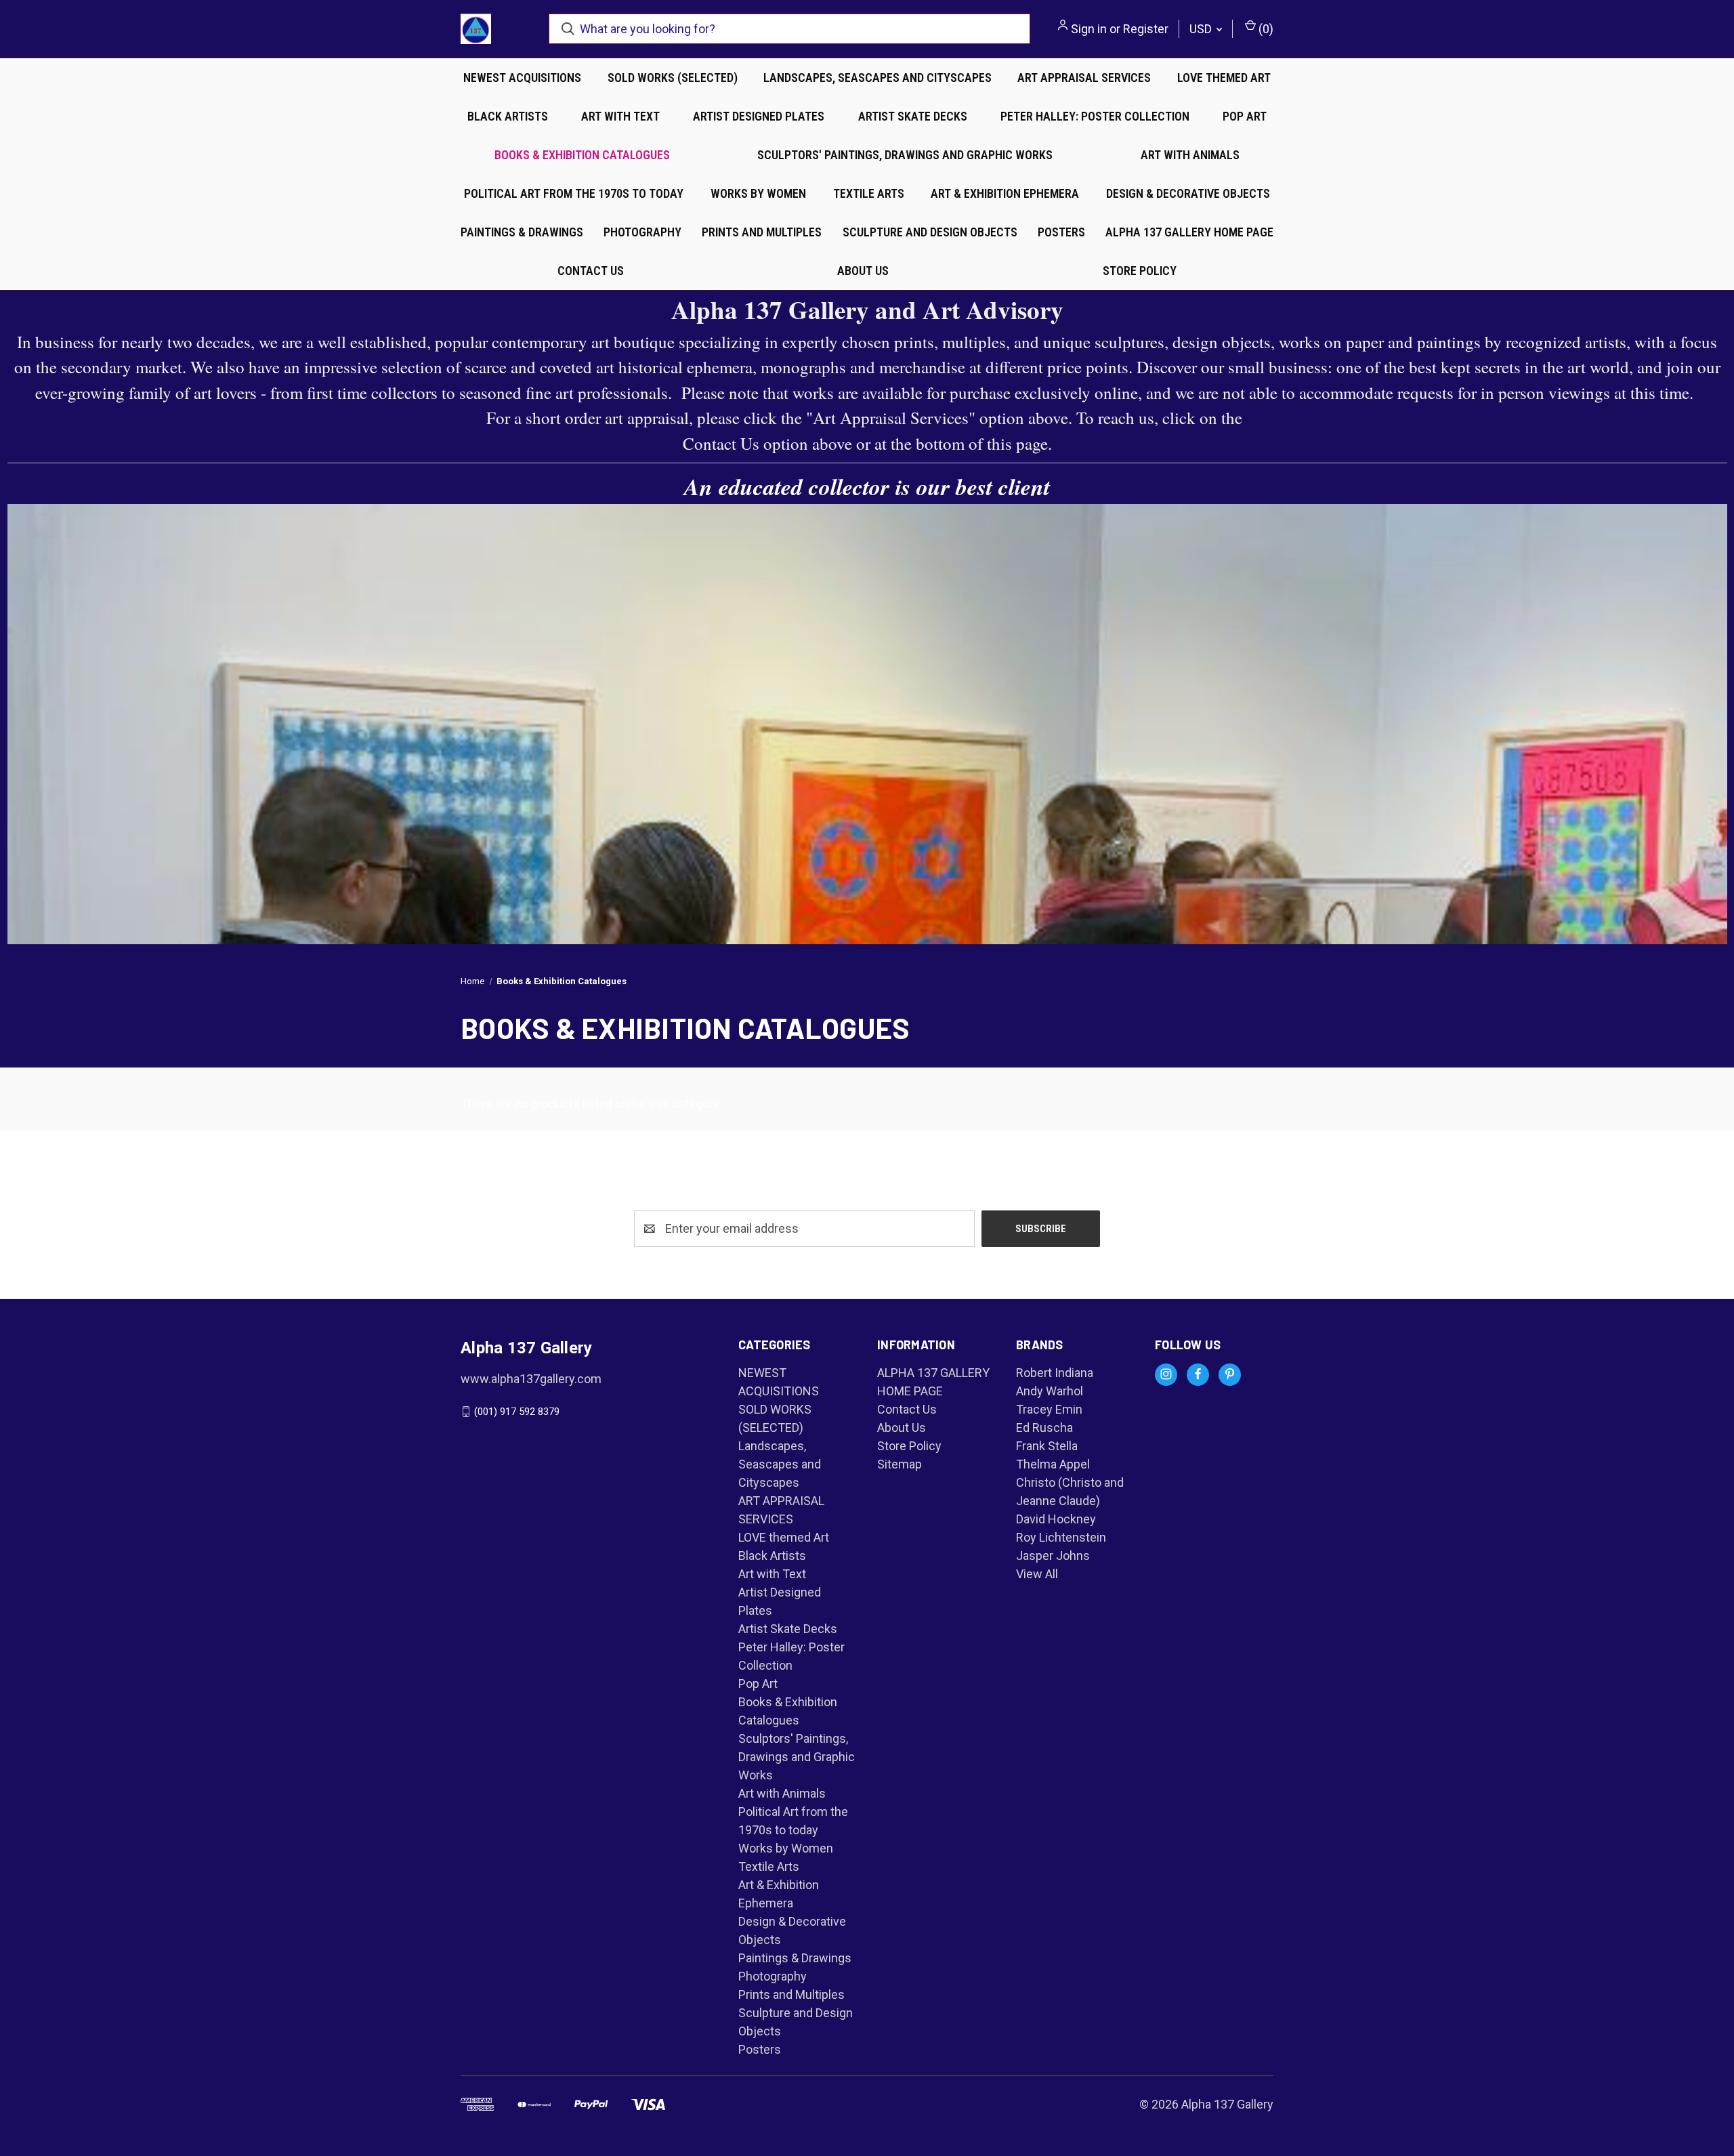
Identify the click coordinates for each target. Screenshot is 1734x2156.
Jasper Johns (1053, 1556)
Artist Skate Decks (913, 116)
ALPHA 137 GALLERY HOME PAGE (1189, 232)
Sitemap (900, 1464)
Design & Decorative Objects (1188, 193)
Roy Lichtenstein (1061, 1537)
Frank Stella (1047, 1446)
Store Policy (1140, 271)
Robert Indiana (1055, 1373)
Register (1146, 29)
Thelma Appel (1053, 1464)
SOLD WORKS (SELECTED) (673, 78)
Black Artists (508, 116)
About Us (863, 271)
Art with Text (620, 116)
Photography (642, 232)
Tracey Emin (1049, 1409)
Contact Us (591, 271)
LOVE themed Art (1224, 78)
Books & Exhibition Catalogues (582, 155)
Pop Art (1245, 116)
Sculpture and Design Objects (930, 232)
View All (1037, 1574)
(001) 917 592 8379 (517, 1412)
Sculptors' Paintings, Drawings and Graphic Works (905, 155)
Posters (1061, 232)
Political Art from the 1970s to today (574, 193)
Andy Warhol (1050, 1391)
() (1265, 29)
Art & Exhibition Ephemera (1005, 193)
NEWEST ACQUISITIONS (522, 78)
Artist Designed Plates (759, 116)
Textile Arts (869, 193)
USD (1202, 29)
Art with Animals (1190, 155)
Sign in (1089, 29)
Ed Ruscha (1044, 1428)
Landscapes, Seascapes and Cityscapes (877, 78)
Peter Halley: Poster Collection (1095, 116)
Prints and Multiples (762, 232)
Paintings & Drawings (522, 232)
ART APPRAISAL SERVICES (1084, 78)
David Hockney (1056, 1519)
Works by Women (758, 193)
